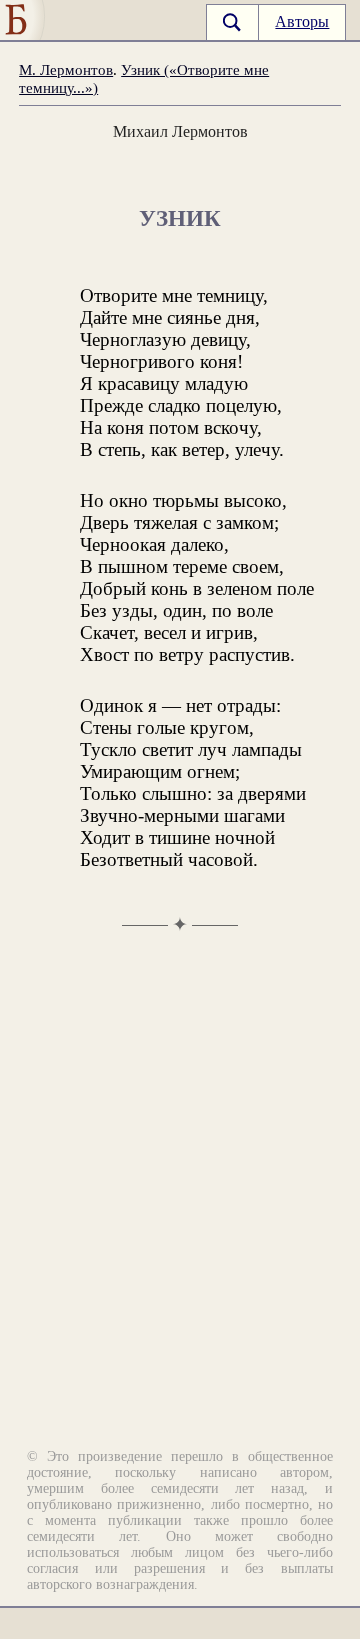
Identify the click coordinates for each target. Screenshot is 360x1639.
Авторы (302, 21)
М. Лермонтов (66, 69)
